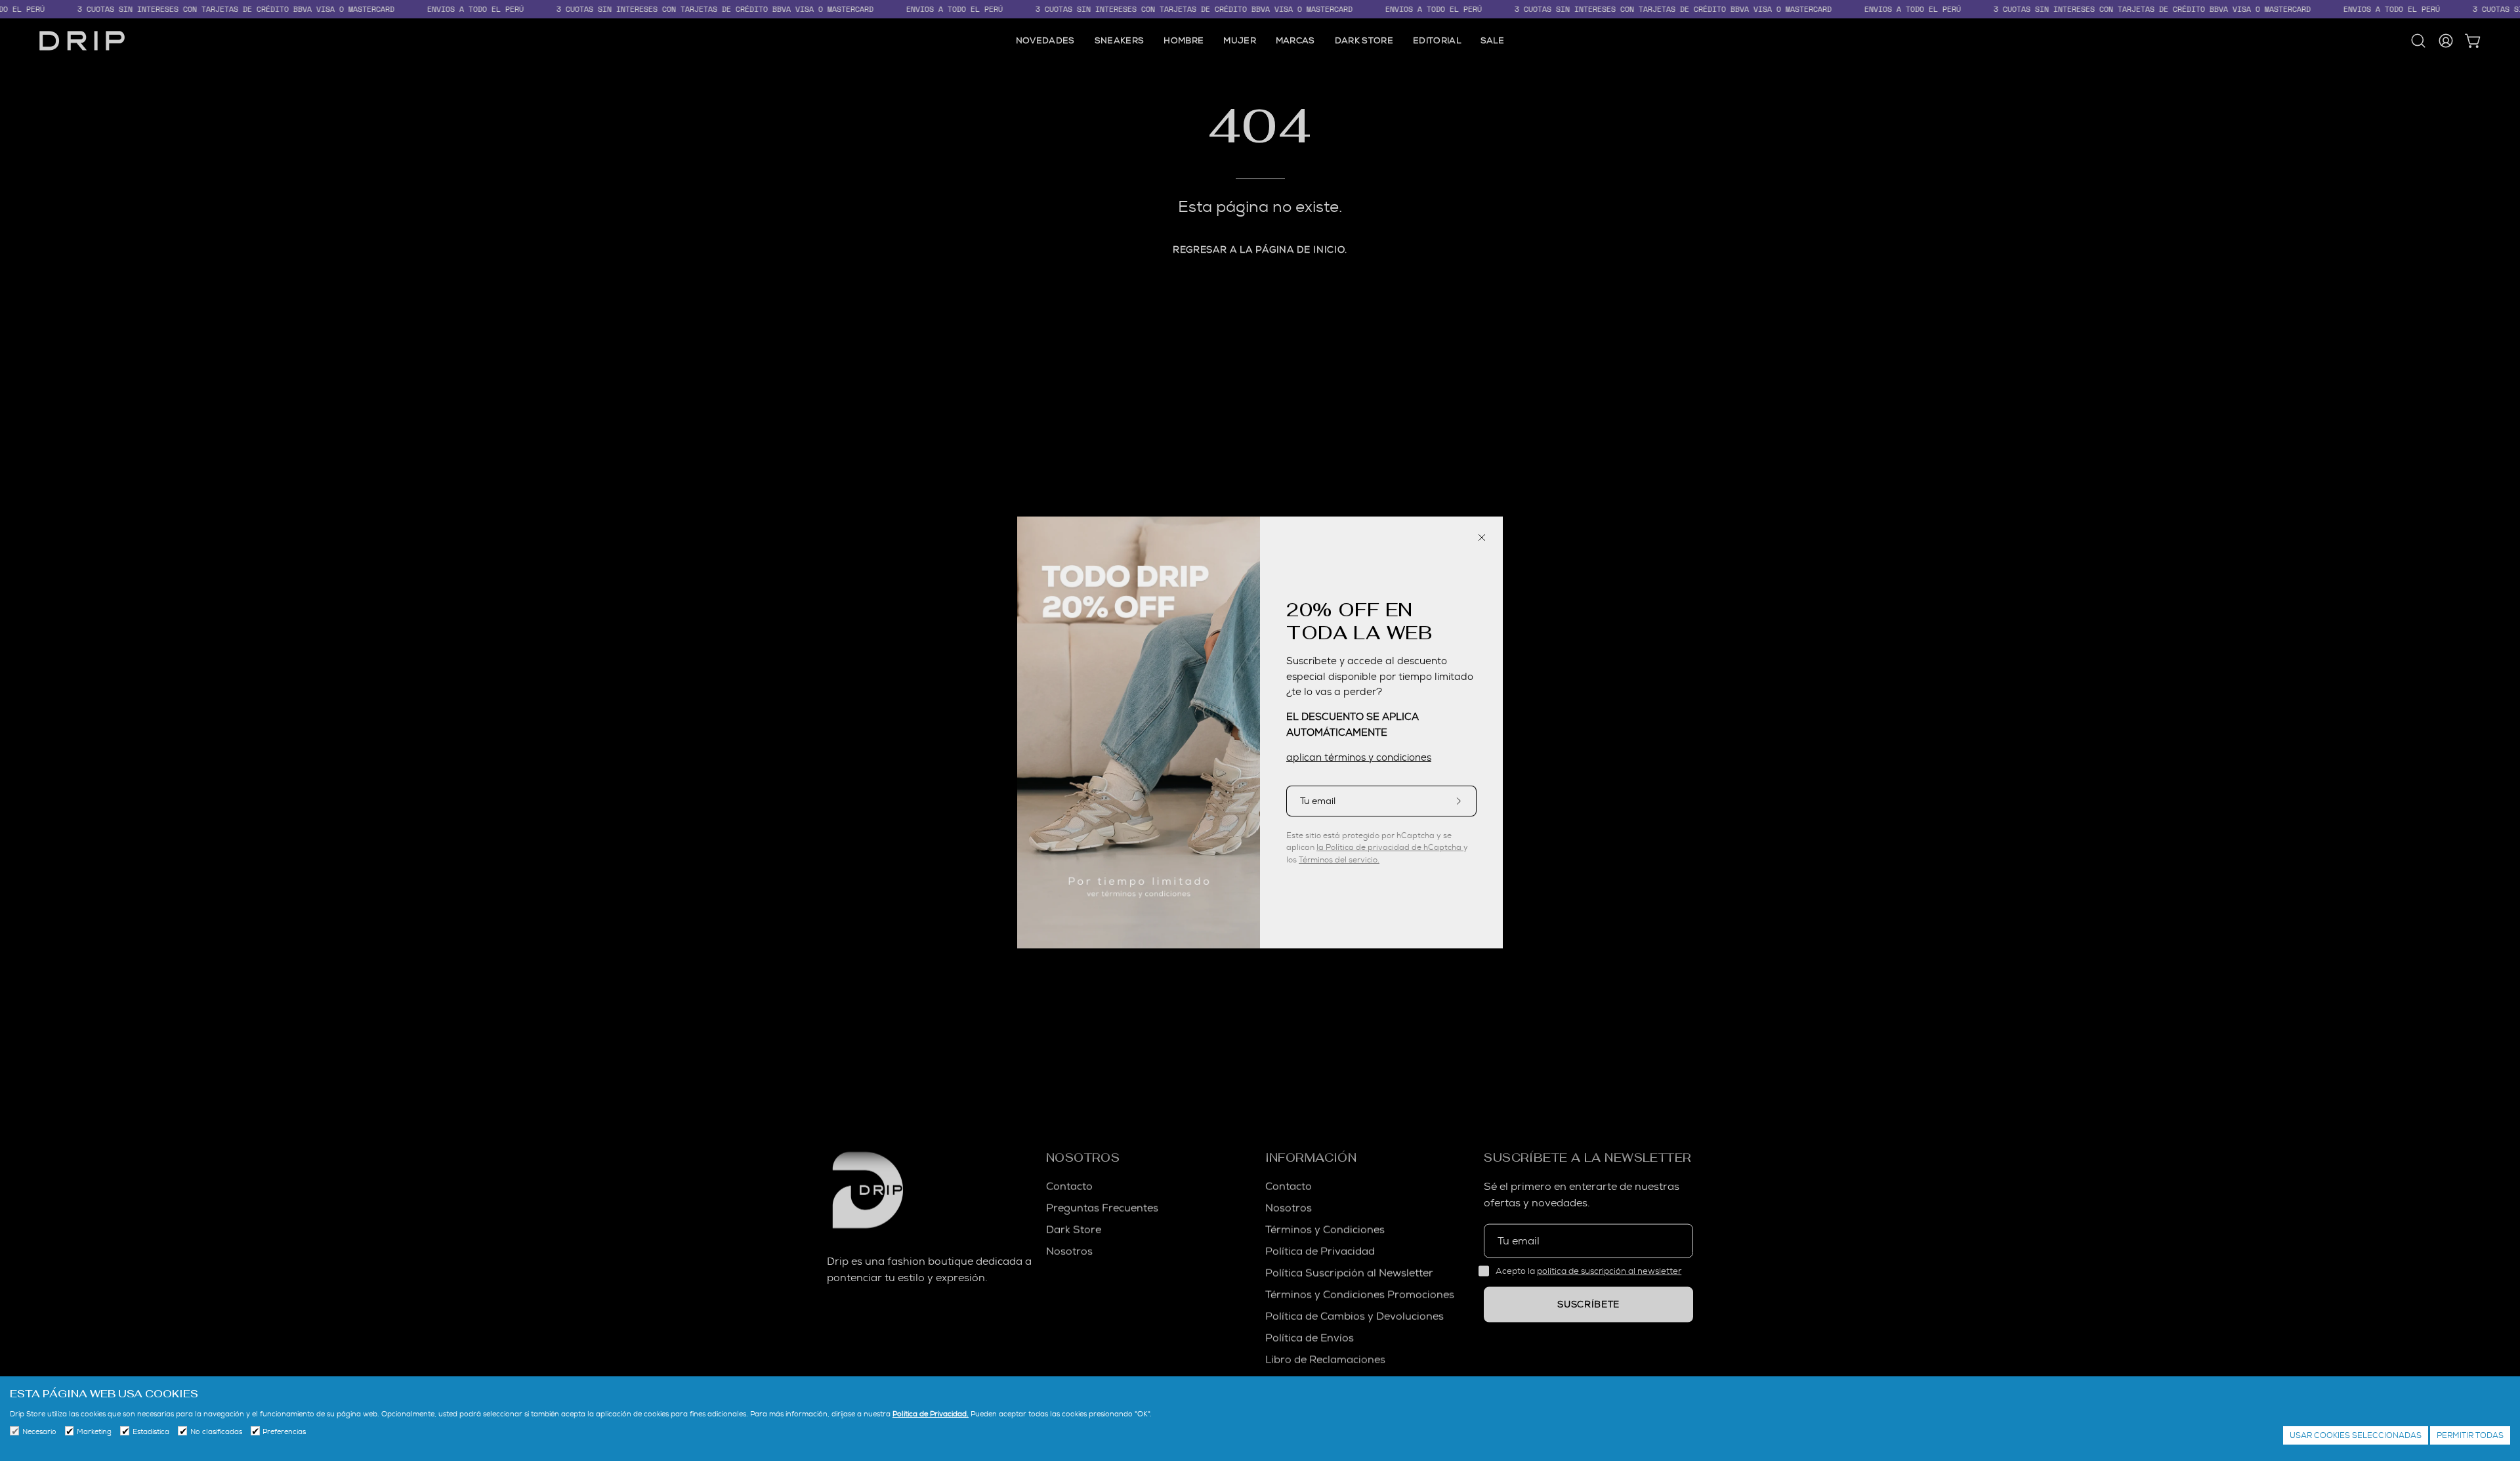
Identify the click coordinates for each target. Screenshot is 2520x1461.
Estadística (151, 1431)
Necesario (39, 1431)
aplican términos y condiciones (1359, 755)
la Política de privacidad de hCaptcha (1390, 845)
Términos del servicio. (1339, 858)
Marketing (94, 1431)
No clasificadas (216, 1431)
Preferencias (284, 1431)
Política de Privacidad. (931, 1414)
